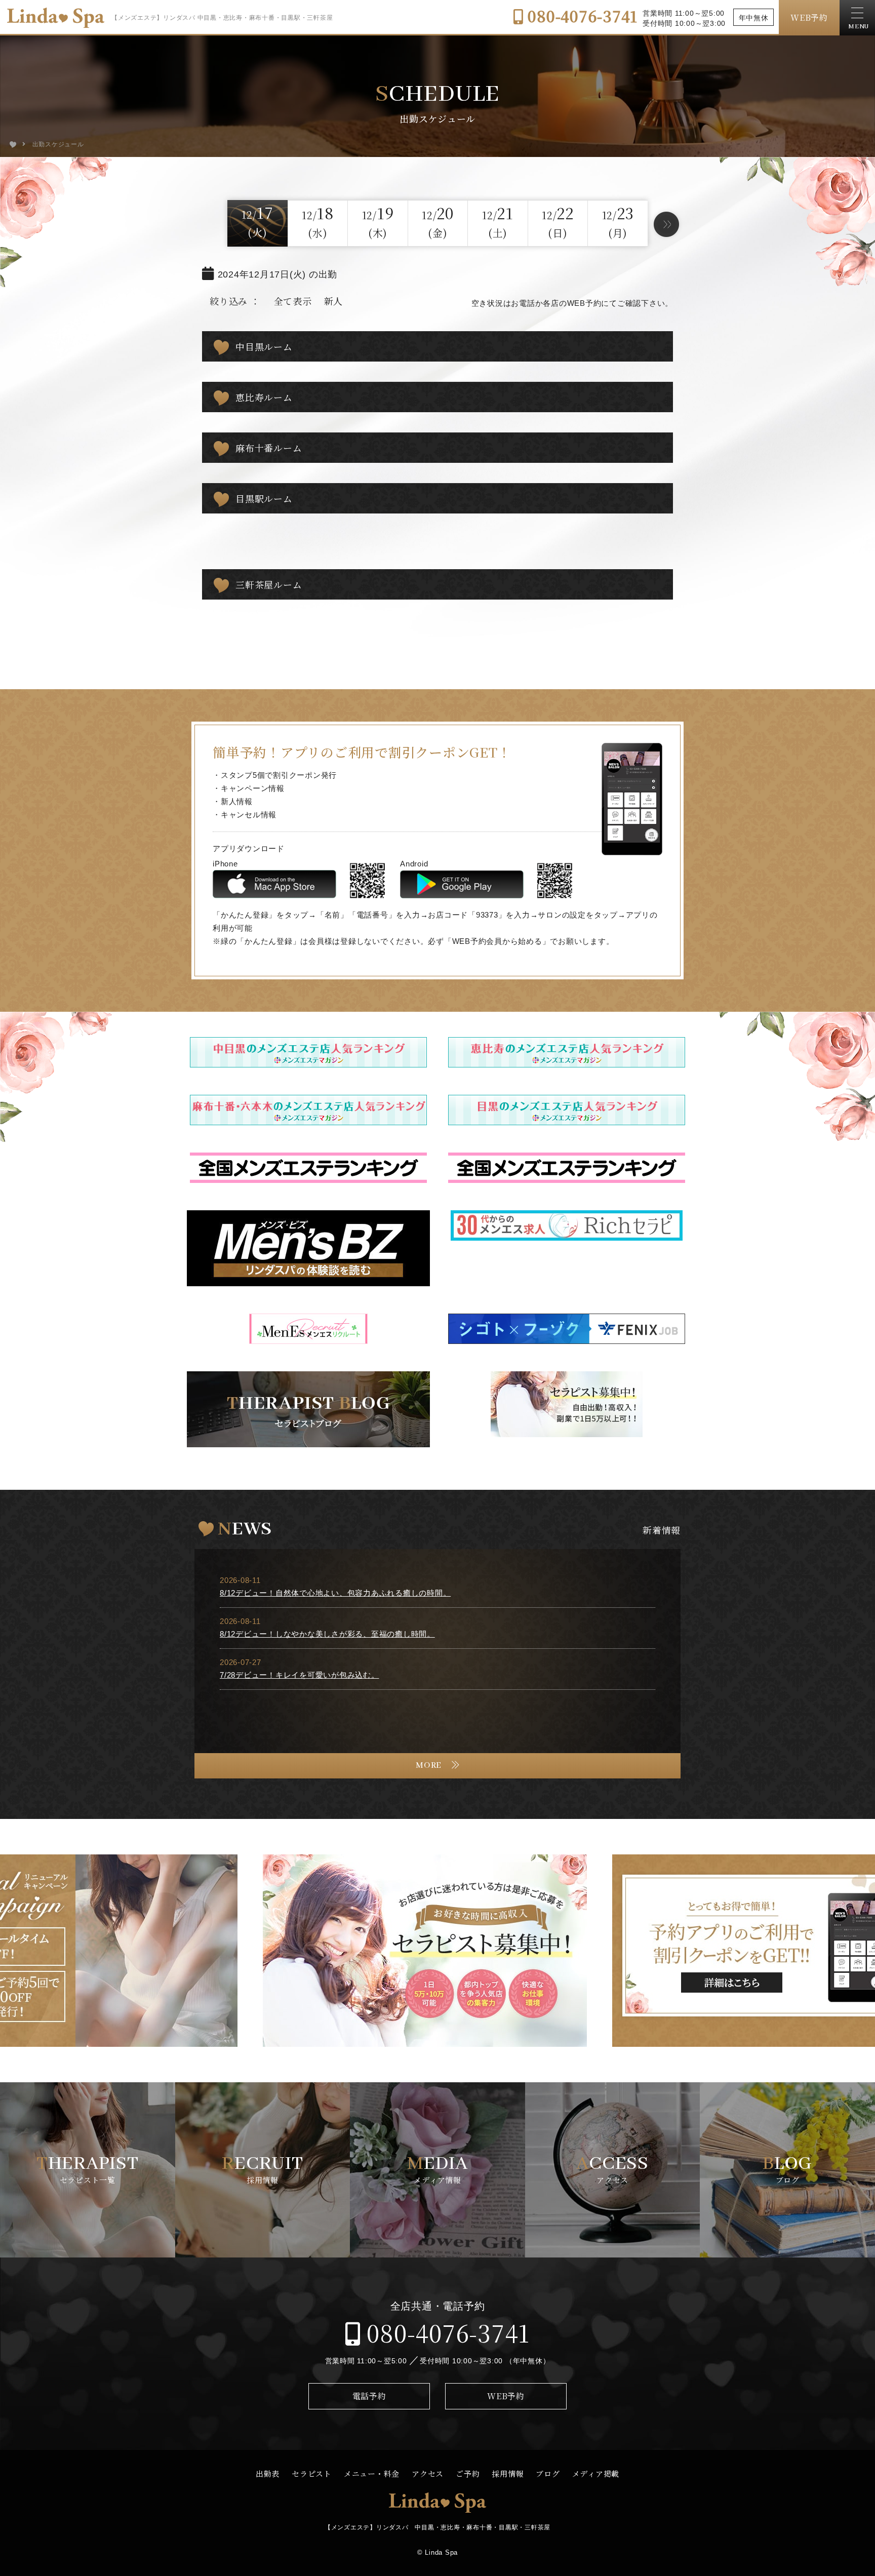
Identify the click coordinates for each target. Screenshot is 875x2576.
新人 (334, 301)
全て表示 (293, 301)
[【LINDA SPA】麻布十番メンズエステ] (13, 144)
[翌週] (666, 224)
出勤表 (268, 2473)
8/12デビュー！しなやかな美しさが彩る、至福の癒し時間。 (327, 1634)
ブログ (548, 2473)
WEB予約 (809, 17)
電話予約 (369, 2396)
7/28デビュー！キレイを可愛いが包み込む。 (300, 1675)
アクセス (428, 2473)
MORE (429, 1766)
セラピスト (312, 2473)
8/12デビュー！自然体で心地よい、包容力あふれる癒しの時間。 (335, 1593)
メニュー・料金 (372, 2473)
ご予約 (468, 2473)
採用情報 (508, 2473)
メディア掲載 (596, 2473)
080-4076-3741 (581, 16)
